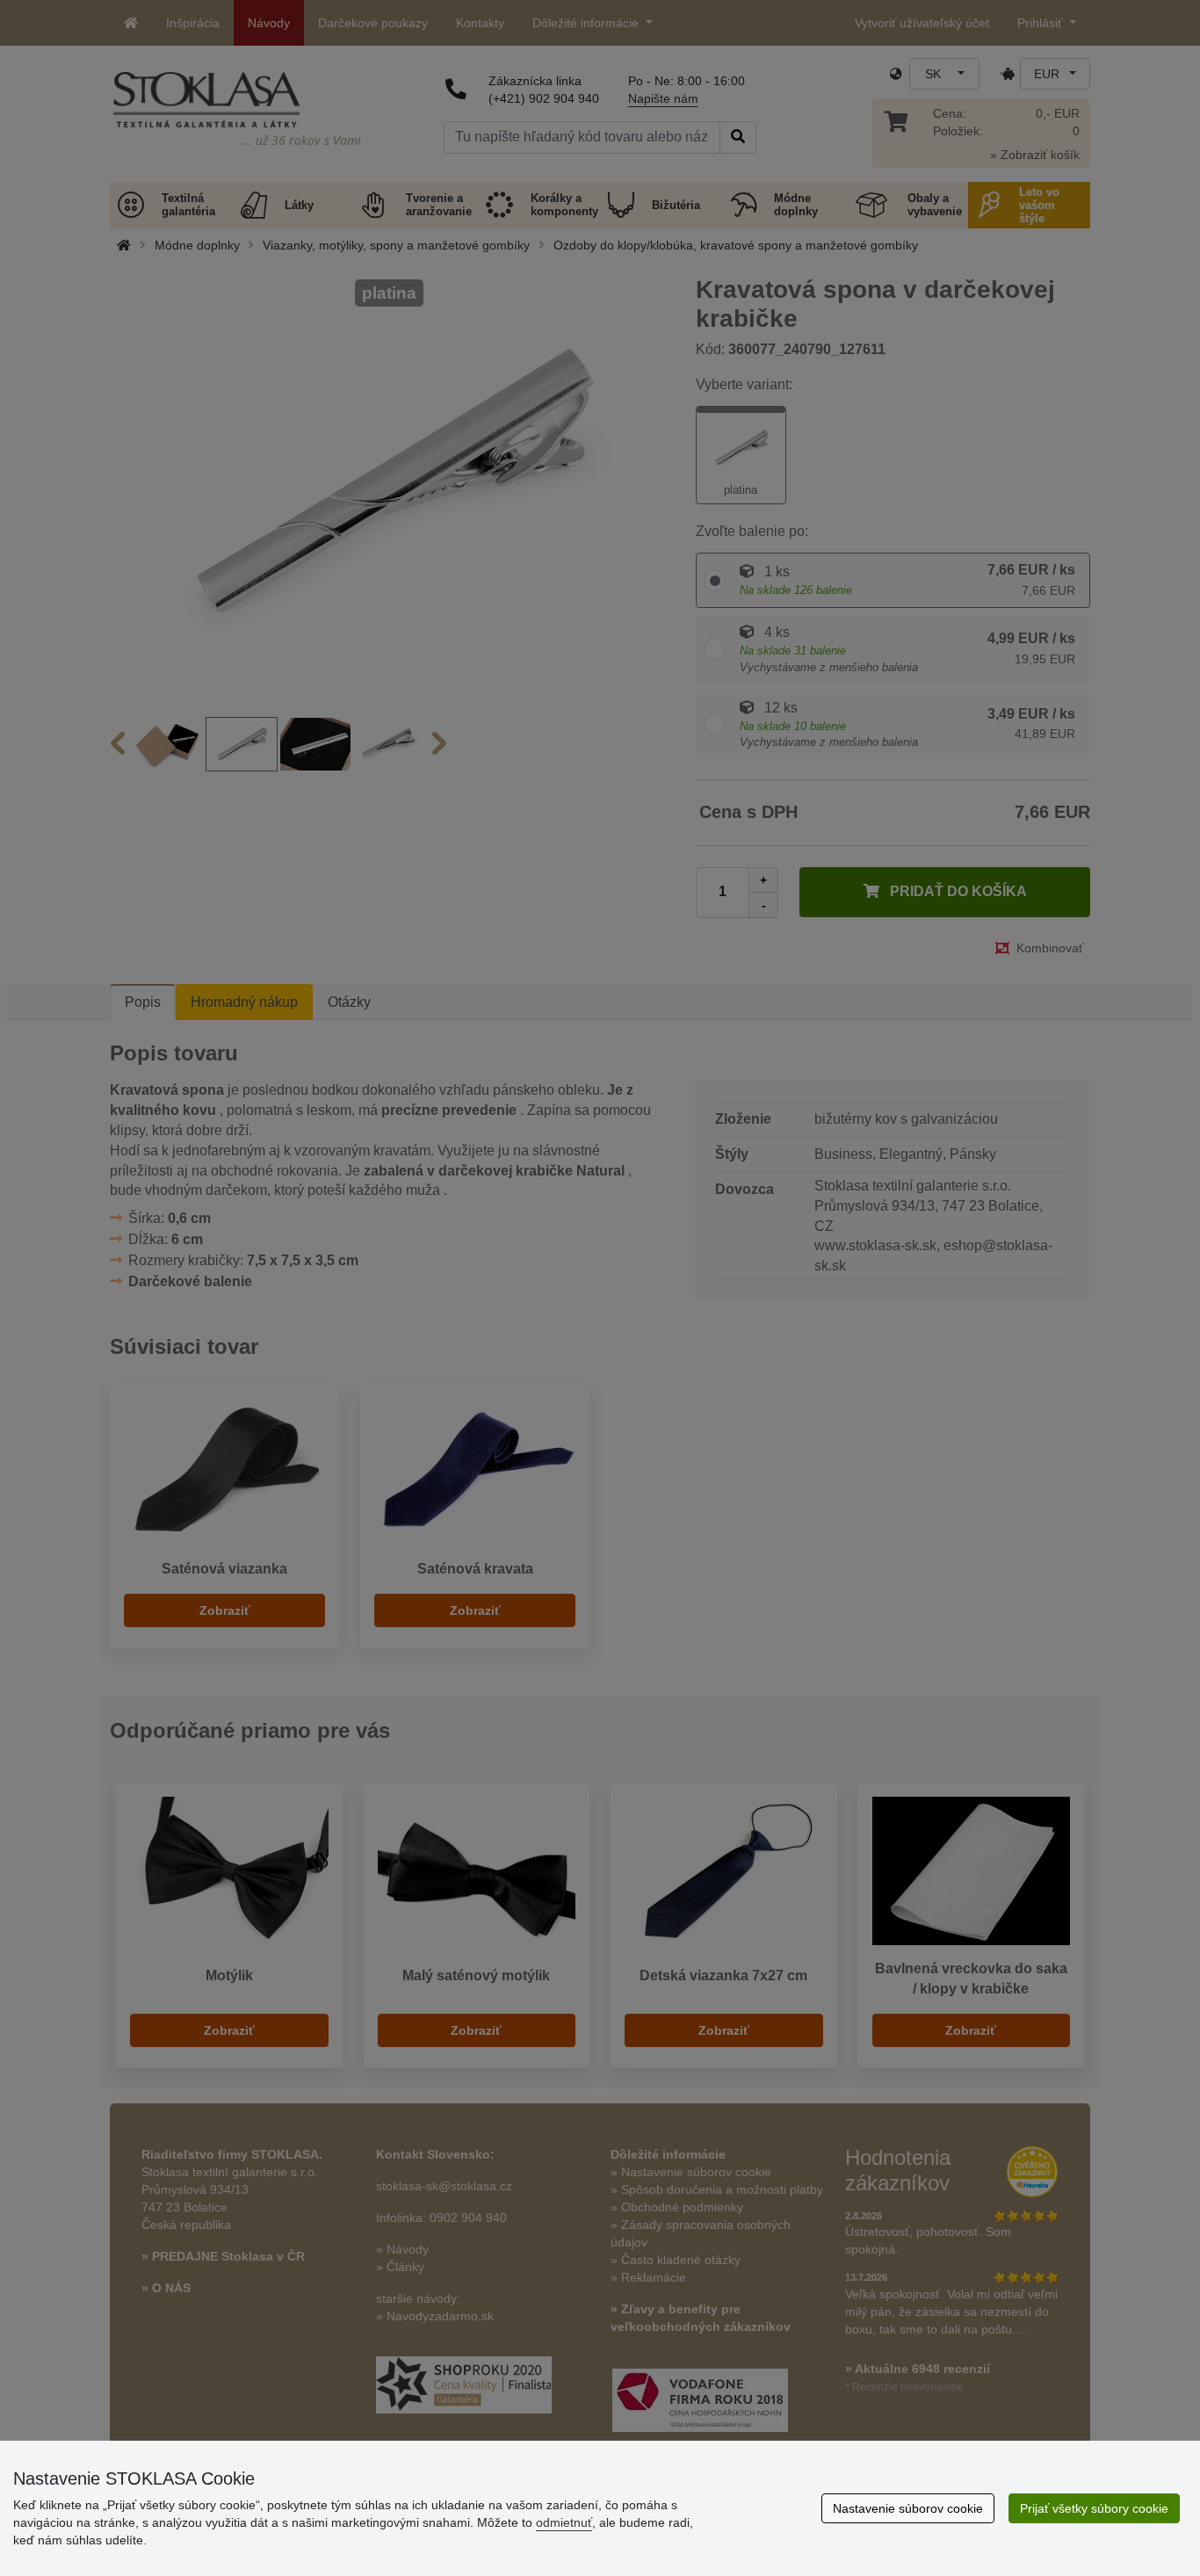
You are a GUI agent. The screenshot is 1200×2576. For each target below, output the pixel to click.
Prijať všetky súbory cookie (1094, 2508)
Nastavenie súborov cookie (908, 2508)
